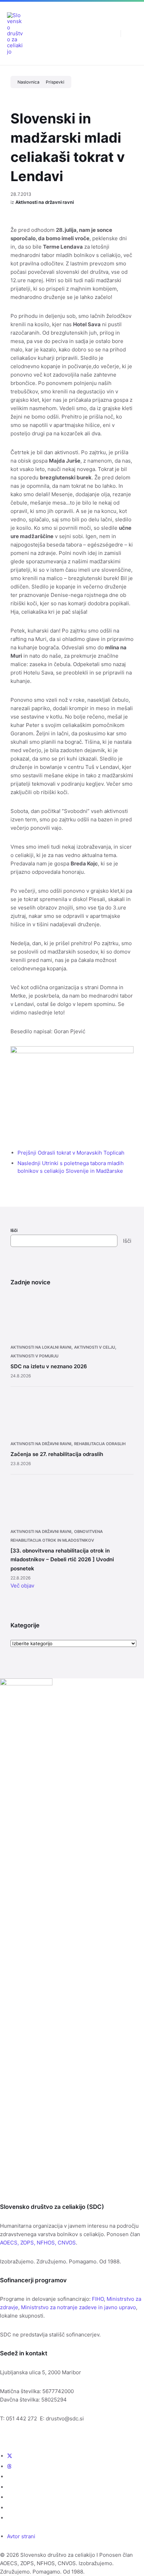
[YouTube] (9, 2497)
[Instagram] (9, 2487)
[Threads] (9, 2466)
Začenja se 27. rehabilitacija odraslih (57, 1454)
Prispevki (55, 82)
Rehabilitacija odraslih (100, 1444)
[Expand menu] (132, 33)
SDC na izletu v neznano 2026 (49, 1366)
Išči (14, 1230)
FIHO (98, 2299)
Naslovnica (28, 82)
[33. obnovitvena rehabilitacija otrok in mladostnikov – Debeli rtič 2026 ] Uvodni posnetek (62, 1560)
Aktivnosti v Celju (95, 1347)
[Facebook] (9, 2477)
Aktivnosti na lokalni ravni (41, 1347)
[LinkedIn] (9, 2508)
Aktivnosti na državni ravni (45, 202)
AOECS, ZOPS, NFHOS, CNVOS (38, 2243)
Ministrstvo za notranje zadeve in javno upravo (78, 2307)
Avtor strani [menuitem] (21, 2536)
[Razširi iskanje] (110, 33)
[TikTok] (9, 2518)
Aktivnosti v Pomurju (34, 1356)
